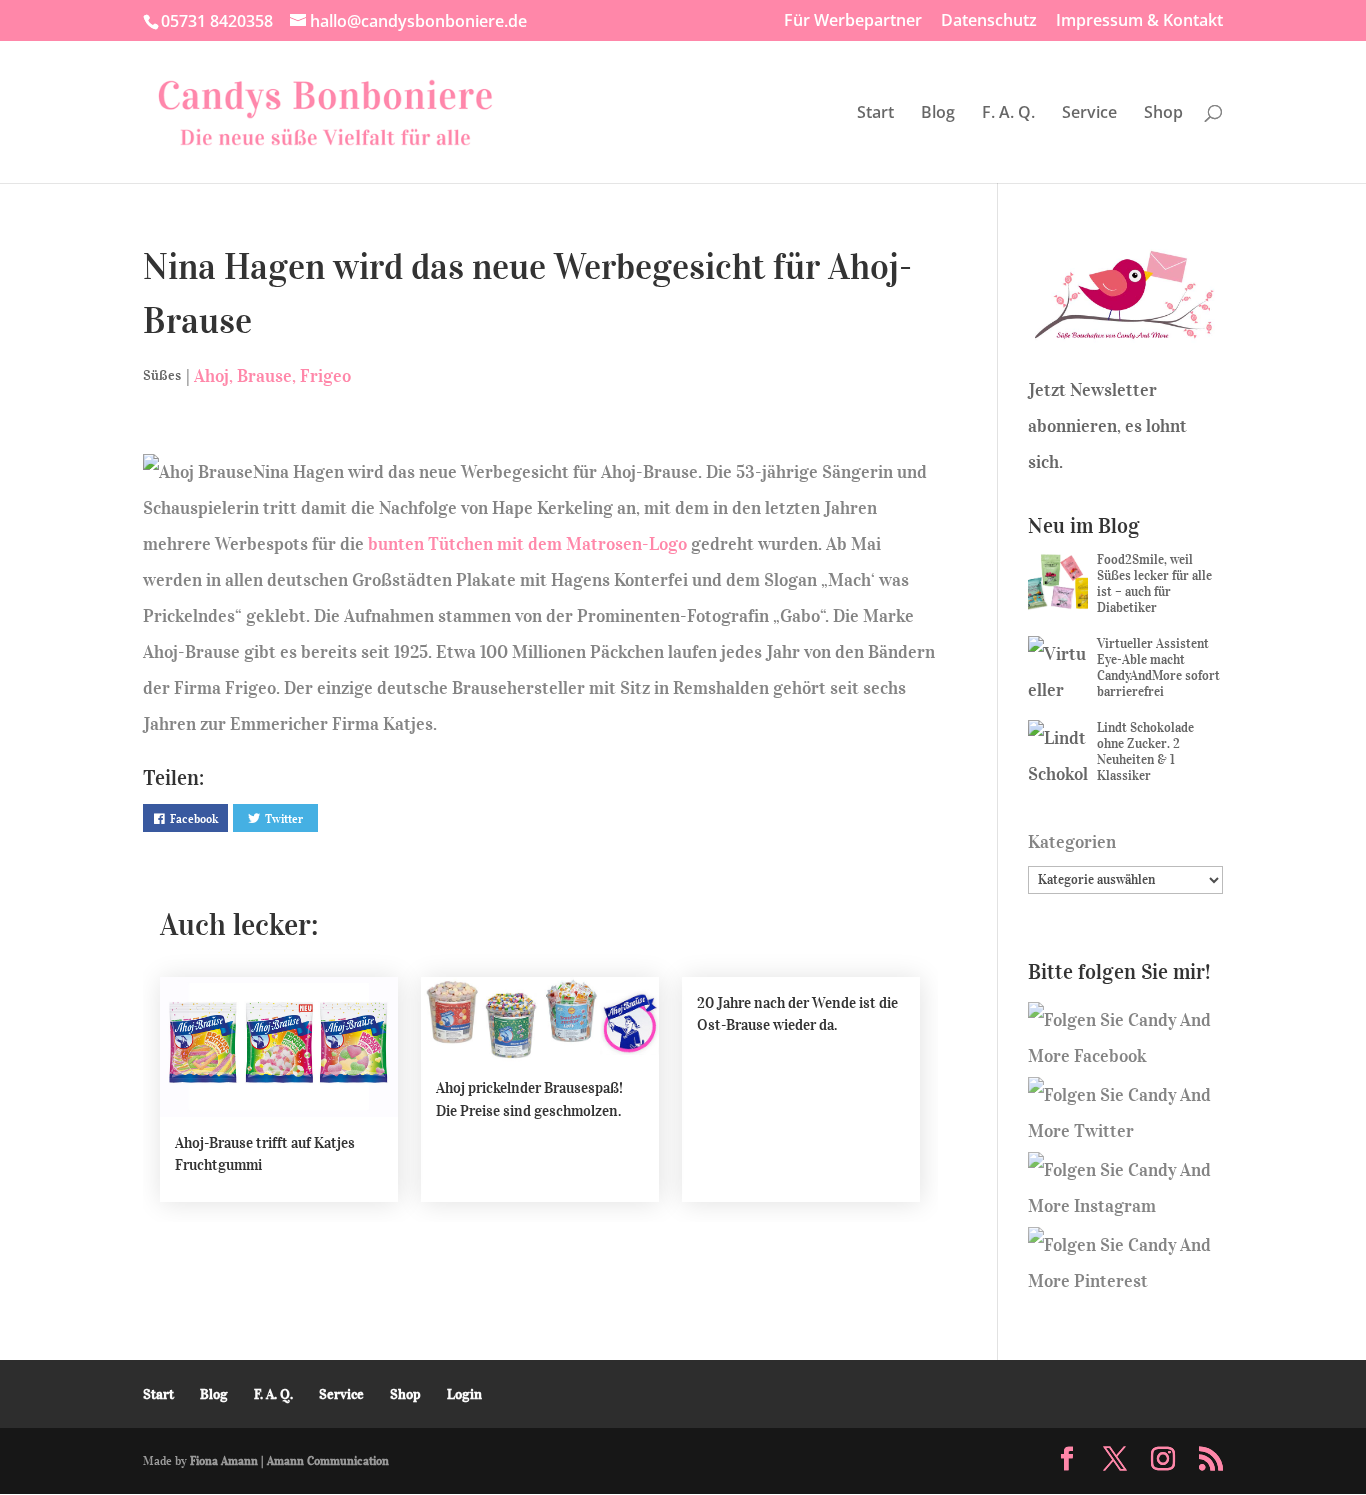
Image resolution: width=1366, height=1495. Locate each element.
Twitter (284, 818)
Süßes (162, 375)
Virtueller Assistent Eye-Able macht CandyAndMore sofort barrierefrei (1158, 667)
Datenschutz (989, 21)
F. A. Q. (1008, 114)
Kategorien (1072, 842)
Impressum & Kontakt (1139, 21)
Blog (938, 114)
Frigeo (325, 376)
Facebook (194, 818)
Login (464, 1394)
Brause (264, 376)
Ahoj (211, 376)
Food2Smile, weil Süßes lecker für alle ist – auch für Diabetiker (1154, 583)
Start (875, 114)
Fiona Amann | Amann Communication (289, 1460)
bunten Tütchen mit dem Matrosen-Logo (527, 544)
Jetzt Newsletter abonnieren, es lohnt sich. (1107, 426)
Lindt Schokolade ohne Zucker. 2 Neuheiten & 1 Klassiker (1145, 751)
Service (1089, 114)
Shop (1163, 114)
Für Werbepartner (853, 21)
